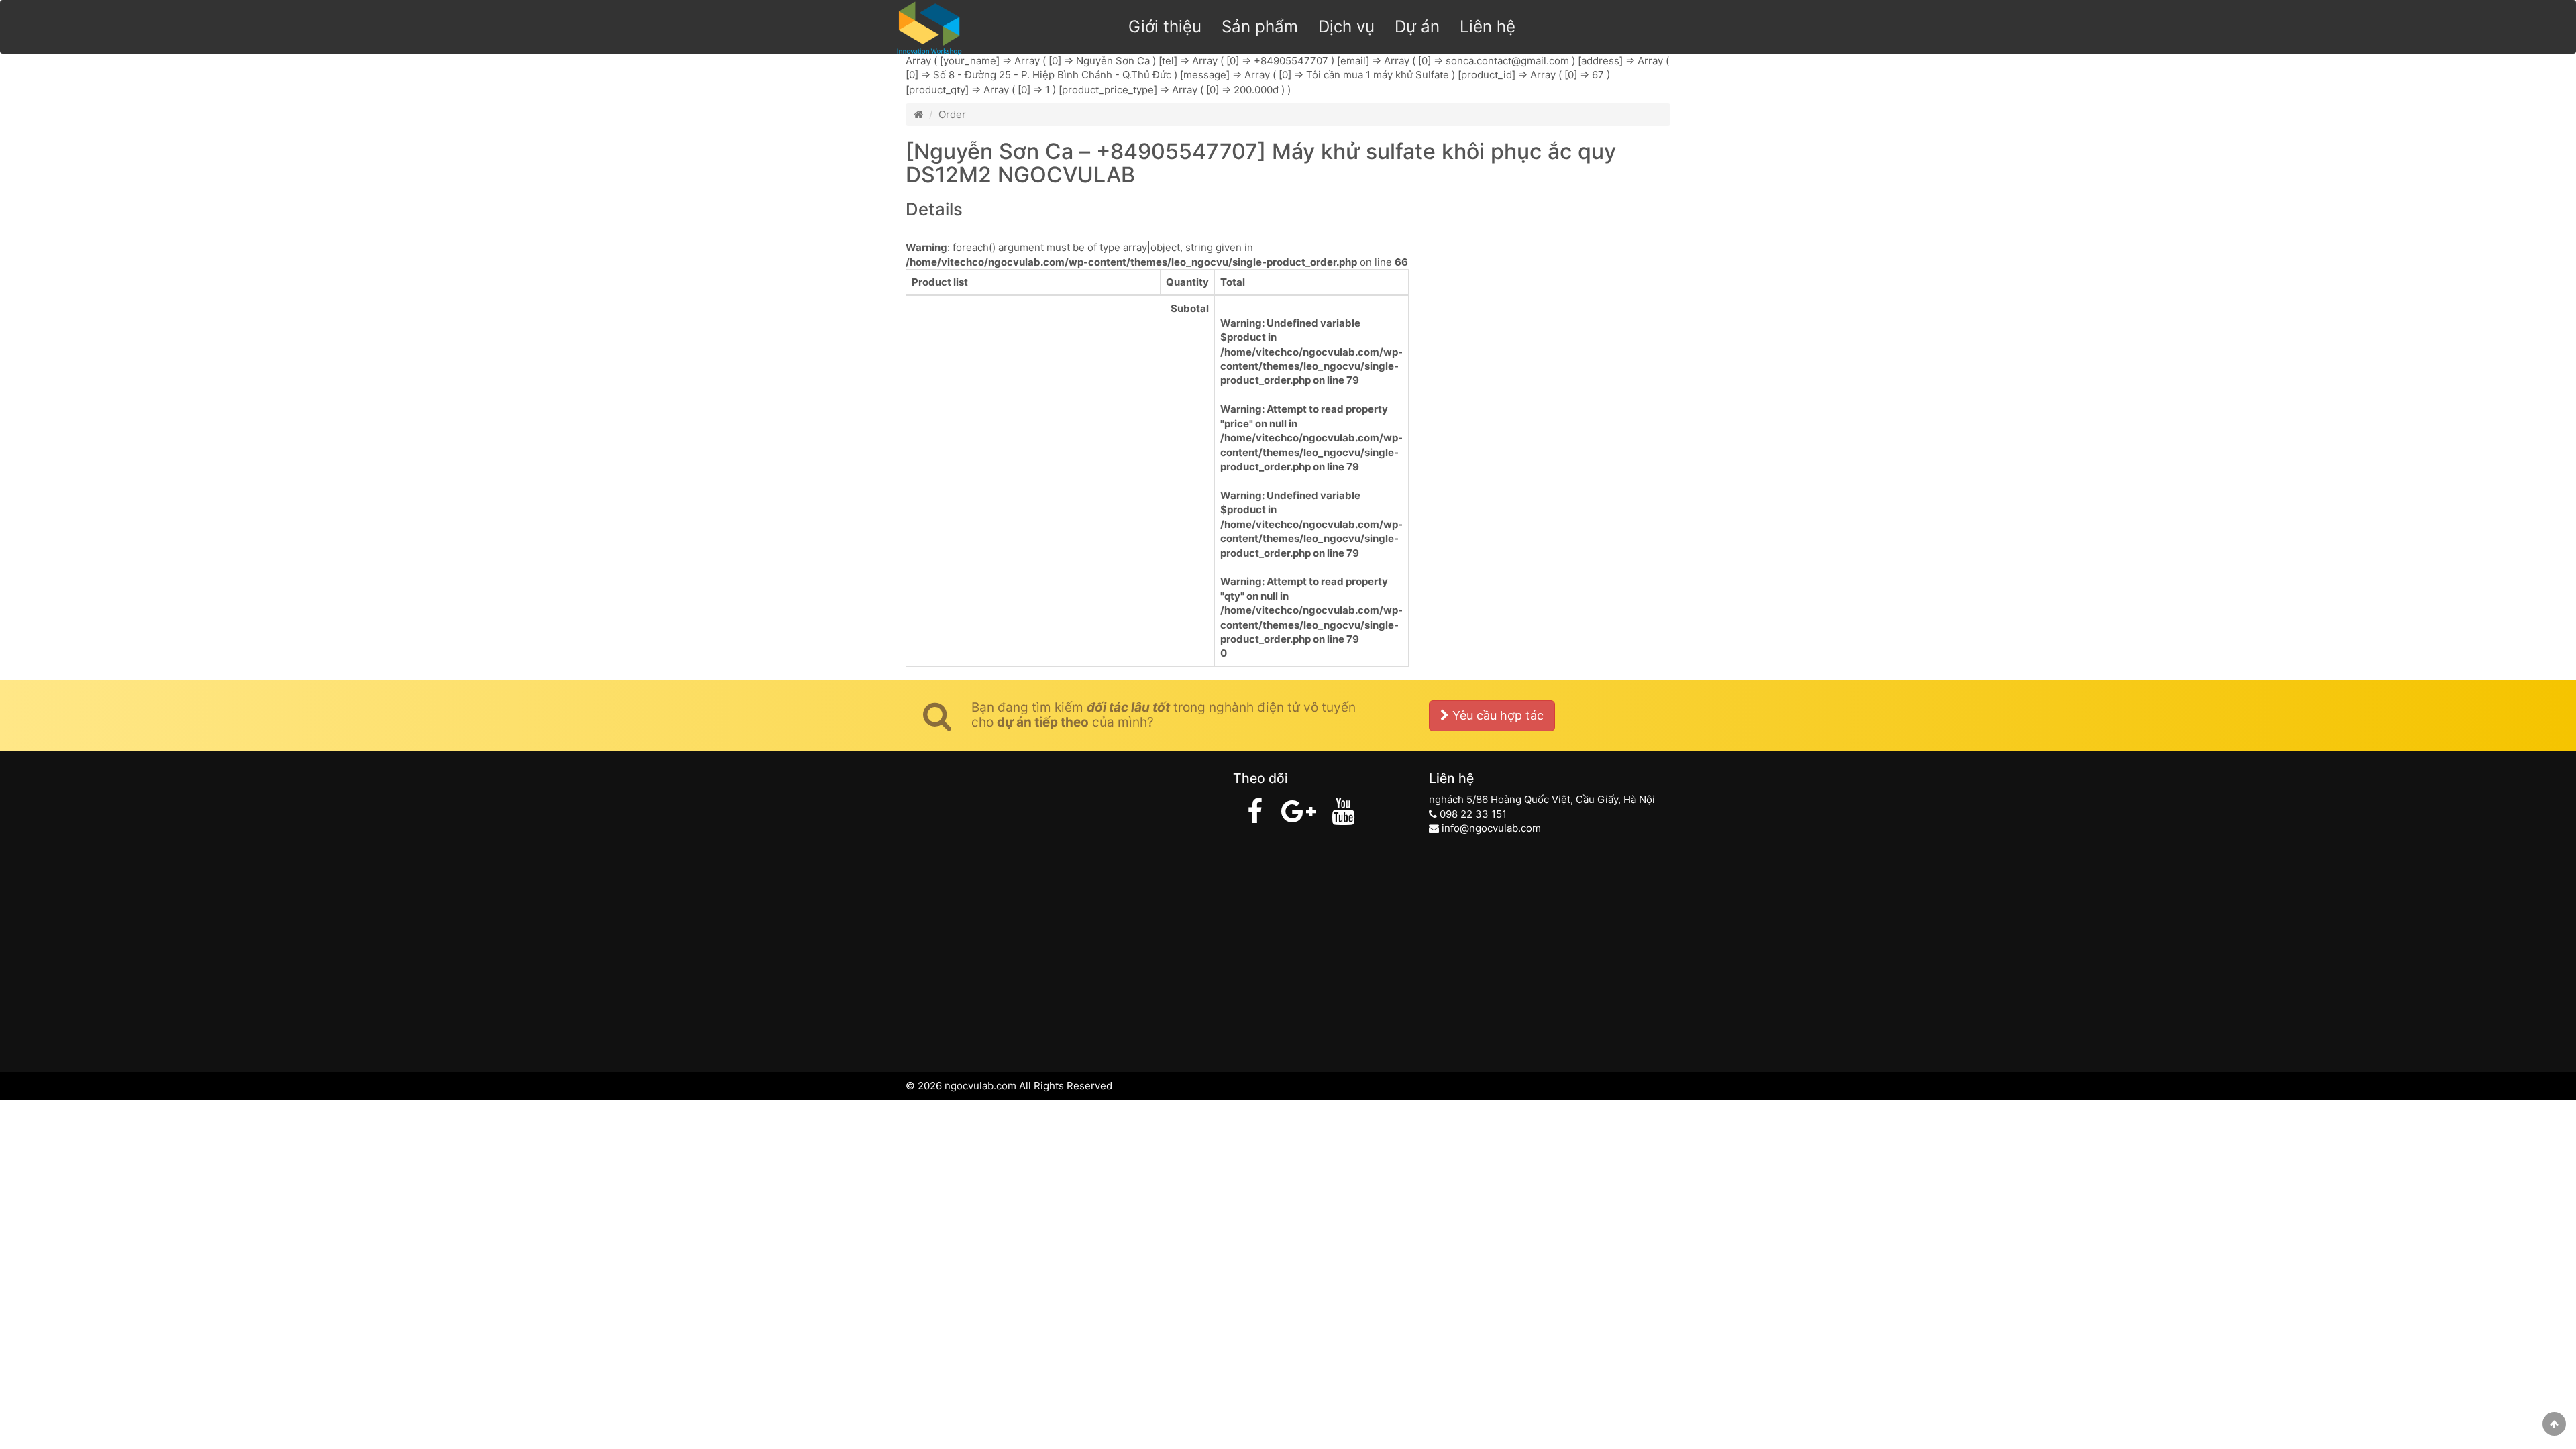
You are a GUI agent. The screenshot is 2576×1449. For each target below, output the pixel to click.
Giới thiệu (1165, 26)
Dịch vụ (1346, 26)
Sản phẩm (1260, 26)
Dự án (1417, 26)
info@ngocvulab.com (1491, 828)
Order (952, 114)
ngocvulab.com (980, 1086)
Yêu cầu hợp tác (1496, 715)
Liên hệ (1488, 26)
